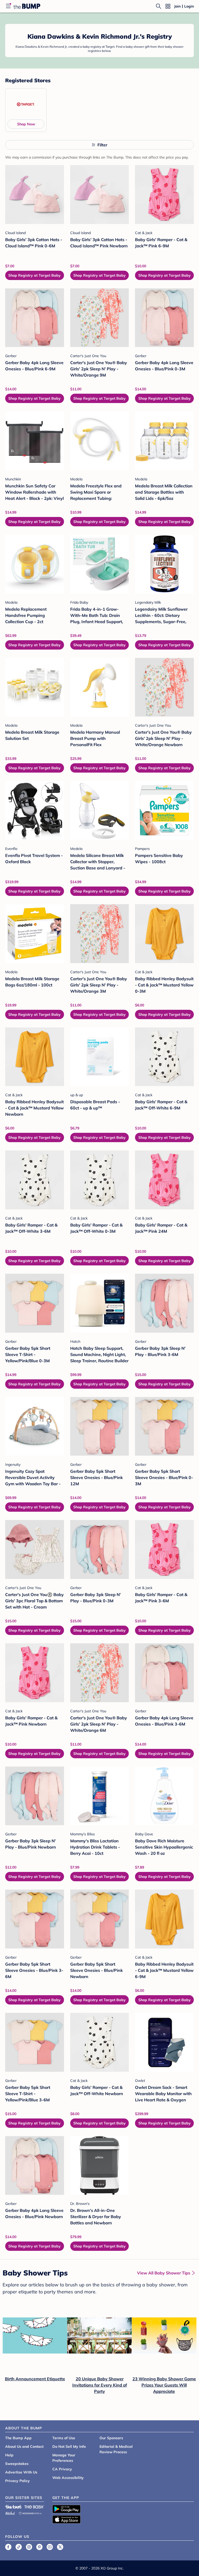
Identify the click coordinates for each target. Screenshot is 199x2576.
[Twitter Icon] (60, 2547)
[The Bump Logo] (27, 6)
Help (9, 2455)
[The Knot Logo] (13, 2507)
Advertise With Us (21, 2472)
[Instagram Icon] (29, 2547)
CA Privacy (62, 2469)
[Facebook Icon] (8, 2547)
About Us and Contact (24, 2446)
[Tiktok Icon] (19, 2547)
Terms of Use (64, 2438)
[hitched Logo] (10, 2513)
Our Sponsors (111, 2438)
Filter (102, 145)
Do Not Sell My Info (69, 2446)
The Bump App (18, 2438)
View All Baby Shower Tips (164, 2273)
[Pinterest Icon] (39, 2547)
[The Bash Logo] (34, 2507)
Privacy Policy (17, 2481)
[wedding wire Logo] (30, 2513)
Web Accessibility (68, 2478)
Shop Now (26, 124)
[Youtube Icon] (50, 2547)
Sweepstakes (17, 2464)
